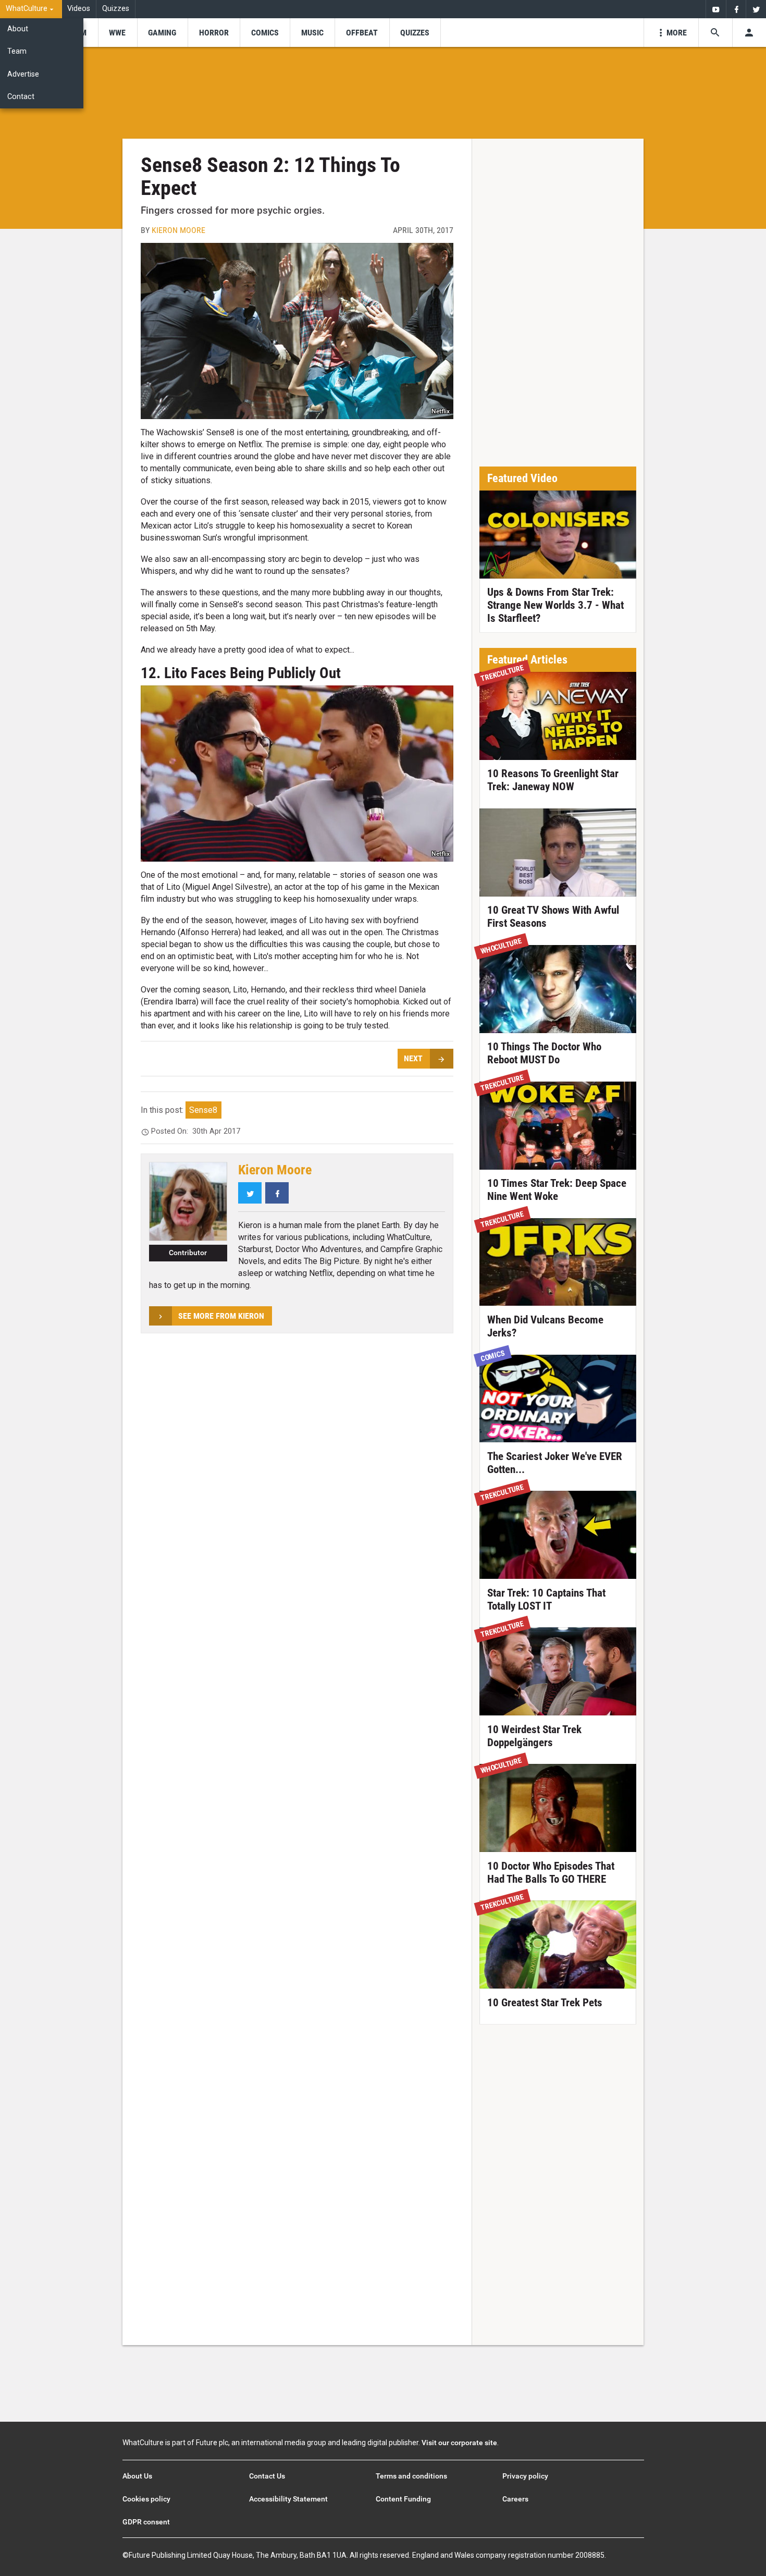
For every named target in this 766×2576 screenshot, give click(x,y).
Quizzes (116, 9)
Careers (515, 2499)
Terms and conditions (411, 2476)
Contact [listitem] (21, 97)
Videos (79, 9)
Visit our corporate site (459, 2443)
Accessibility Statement (288, 2499)
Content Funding (403, 2499)
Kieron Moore (178, 230)
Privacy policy (525, 2476)
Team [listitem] (17, 51)
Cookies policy (146, 2499)
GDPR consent (146, 2522)
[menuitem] (31, 9)
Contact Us (267, 2476)
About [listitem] (18, 29)
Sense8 (203, 1110)
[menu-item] (118, 33)
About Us (137, 2476)
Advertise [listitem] (23, 74)
